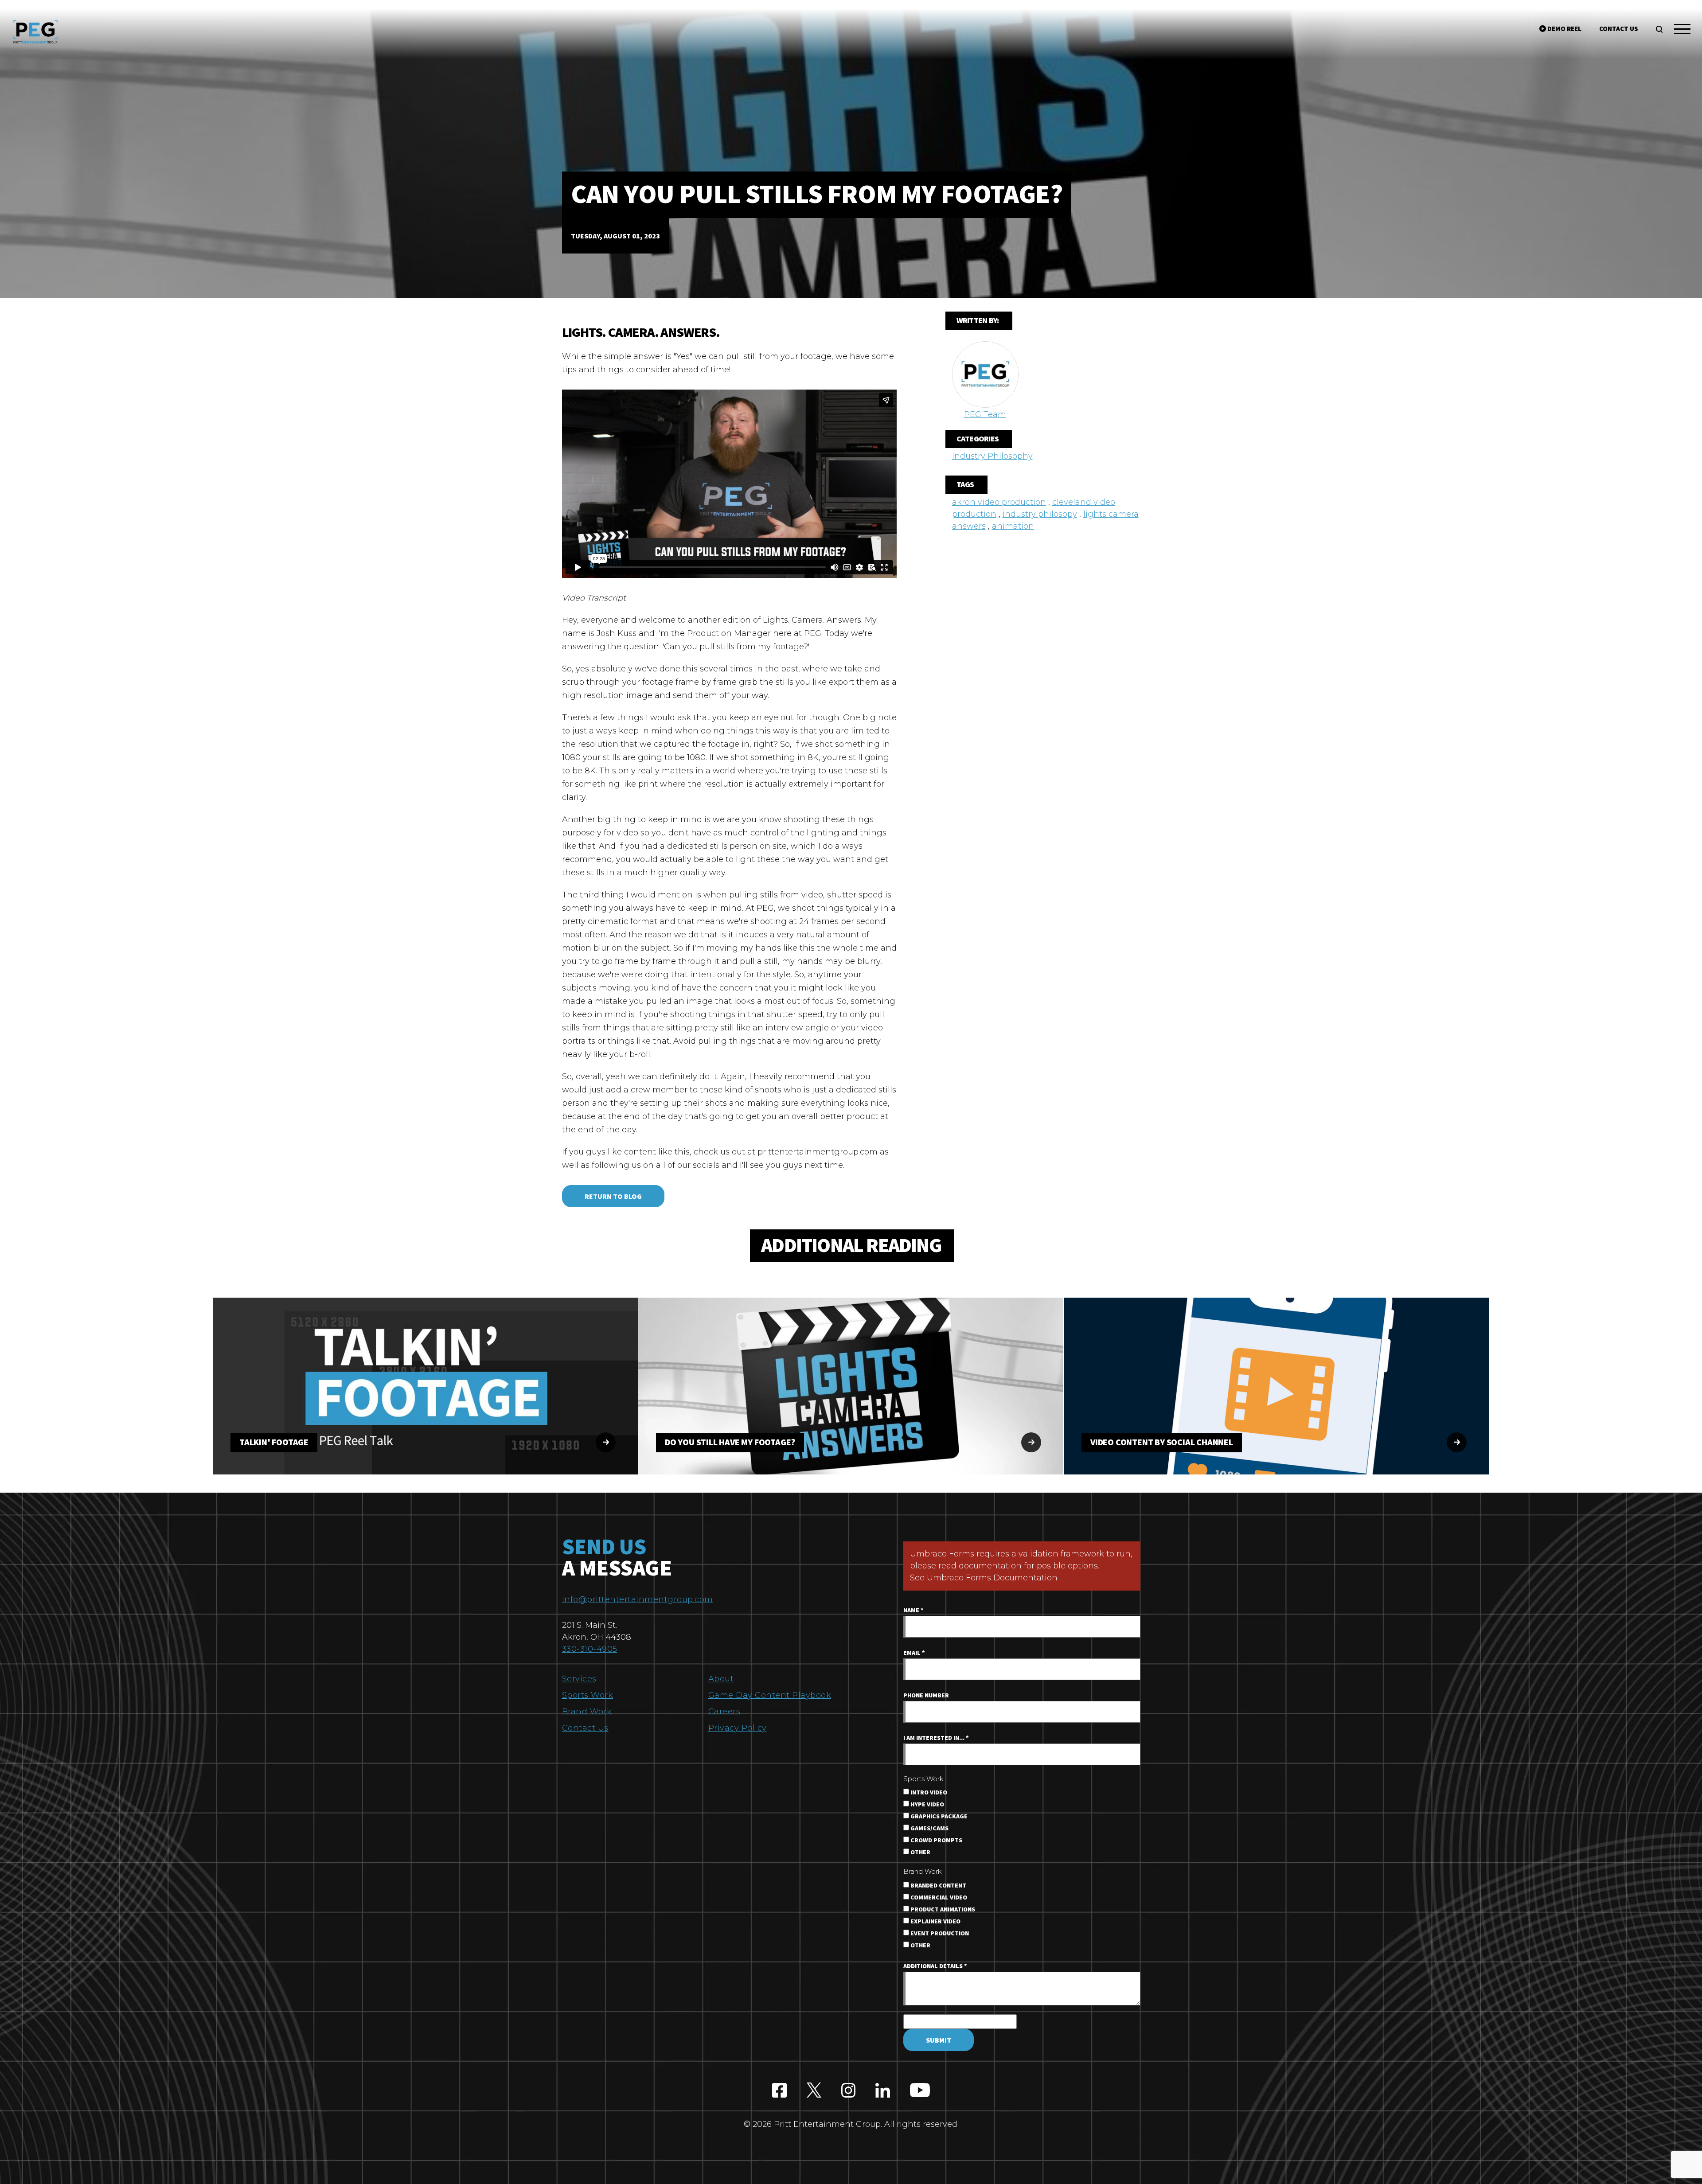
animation (1013, 526)
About (721, 1679)
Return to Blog (613, 1197)
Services (579, 1679)
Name (913, 1611)
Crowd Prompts (936, 1841)
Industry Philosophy (992, 456)
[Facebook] (779, 2091)
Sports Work (588, 1695)
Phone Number (926, 1696)
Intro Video (928, 1793)
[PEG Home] (35, 32)
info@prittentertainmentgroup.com (638, 1599)
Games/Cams (929, 1829)
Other (920, 1852)
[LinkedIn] (883, 2091)
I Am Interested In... (936, 1738)
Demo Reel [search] (1564, 29)
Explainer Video (935, 1922)
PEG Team (985, 414)
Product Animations (942, 1910)
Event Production (939, 1934)
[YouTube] (920, 2091)
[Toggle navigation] (1682, 31)
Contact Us (585, 1728)
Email (914, 1653)
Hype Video (927, 1805)
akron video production (999, 502)
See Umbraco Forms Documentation (984, 1578)
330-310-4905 (590, 1649)
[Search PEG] (1659, 29)
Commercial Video (938, 1898)
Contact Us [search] (1619, 29)
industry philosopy (1040, 514)
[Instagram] (849, 2091)
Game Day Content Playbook (770, 1695)
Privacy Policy (738, 1728)
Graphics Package (938, 1817)
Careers (724, 1712)
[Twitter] (814, 2091)
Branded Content (938, 1886)
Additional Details (935, 1966)
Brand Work (587, 1712)
